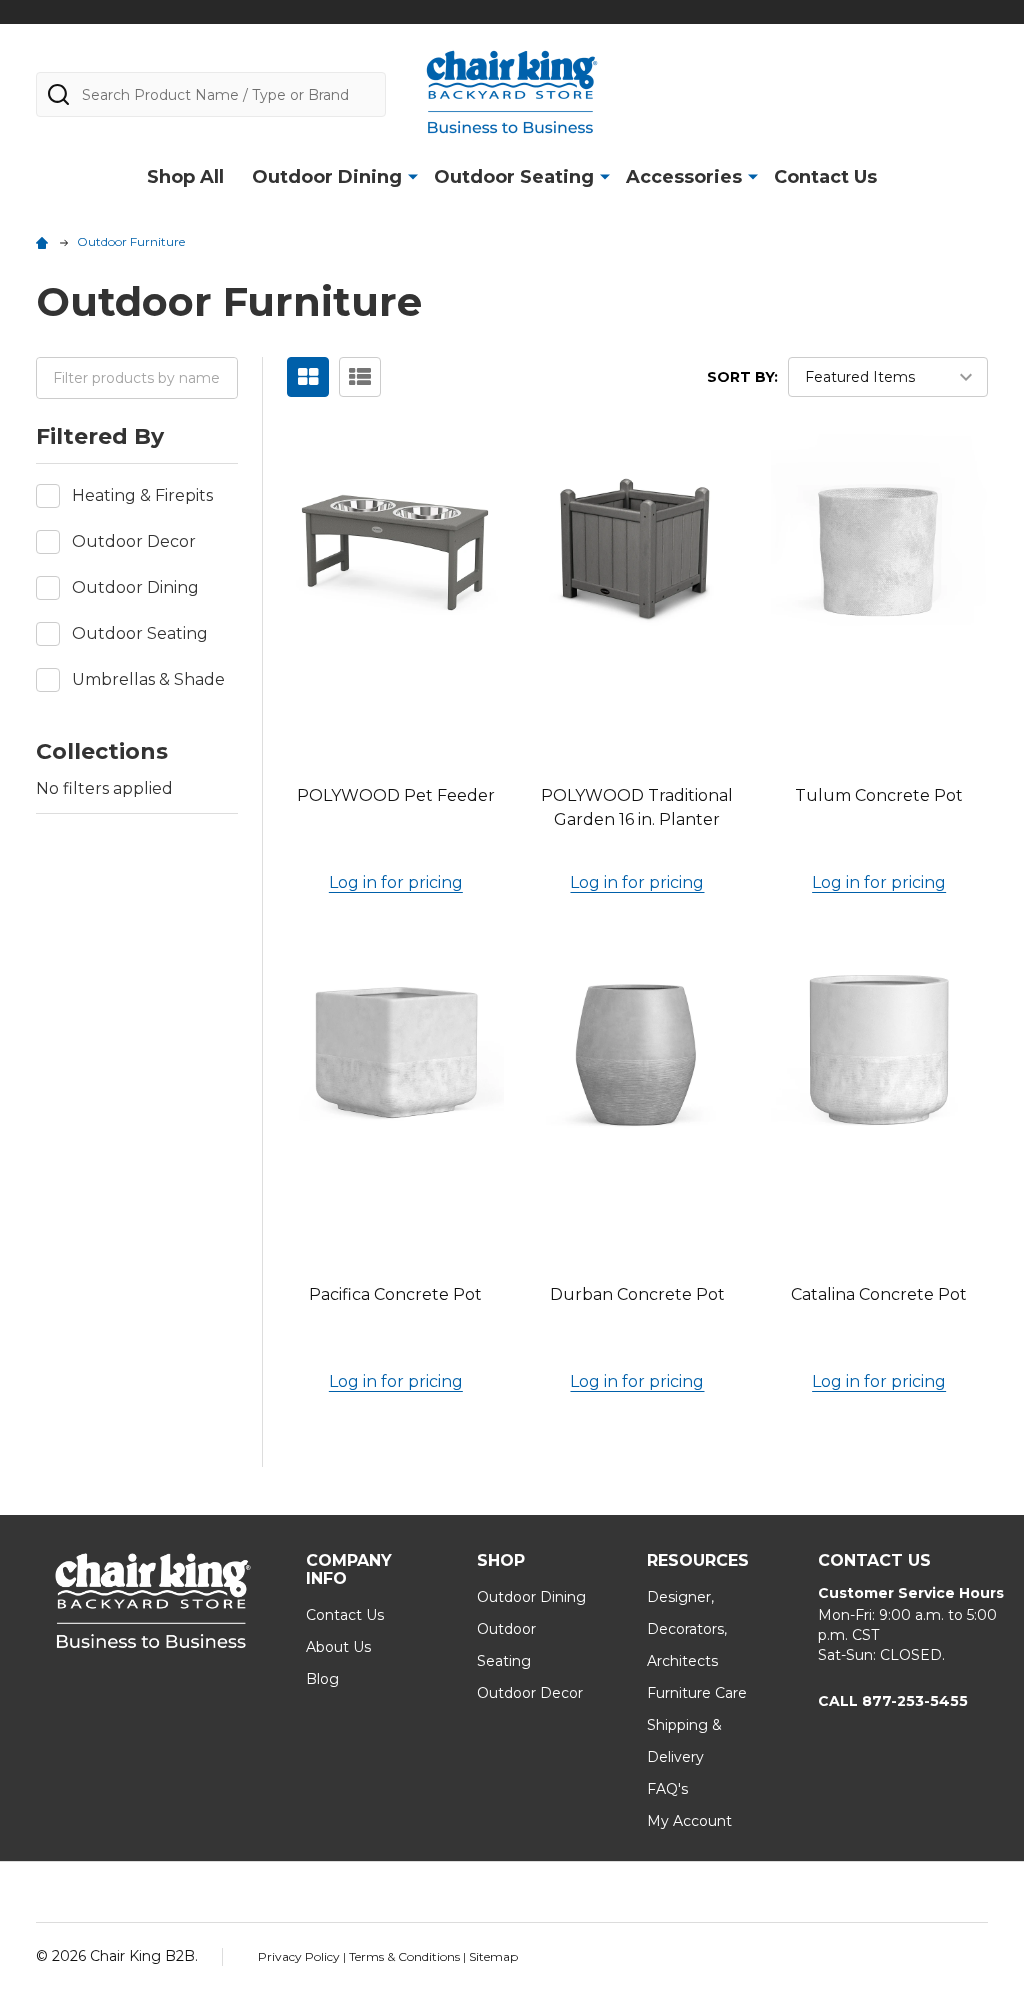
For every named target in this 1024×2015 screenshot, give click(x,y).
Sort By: (742, 377)
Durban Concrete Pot (637, 1294)
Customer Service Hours (911, 1593)
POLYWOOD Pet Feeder (396, 795)
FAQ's (667, 1789)
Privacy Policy (300, 1956)
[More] (413, 176)
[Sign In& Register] (931, 91)
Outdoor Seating (514, 177)
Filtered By (100, 436)
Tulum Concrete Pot (879, 795)
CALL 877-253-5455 (893, 1701)
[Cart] (977, 91)
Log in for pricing (396, 882)
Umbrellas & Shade (148, 679)
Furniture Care (697, 1693)
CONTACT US (874, 1560)
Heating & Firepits (142, 495)
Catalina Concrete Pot (879, 1294)
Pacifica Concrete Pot (395, 1294)
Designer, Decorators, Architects (687, 1629)
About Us (338, 1647)
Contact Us (825, 177)
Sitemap (493, 1956)
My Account (689, 1821)
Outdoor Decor (134, 541)
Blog (322, 1679)
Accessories (684, 177)
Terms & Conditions (406, 1956)
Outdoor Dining (327, 177)
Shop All (185, 177)
